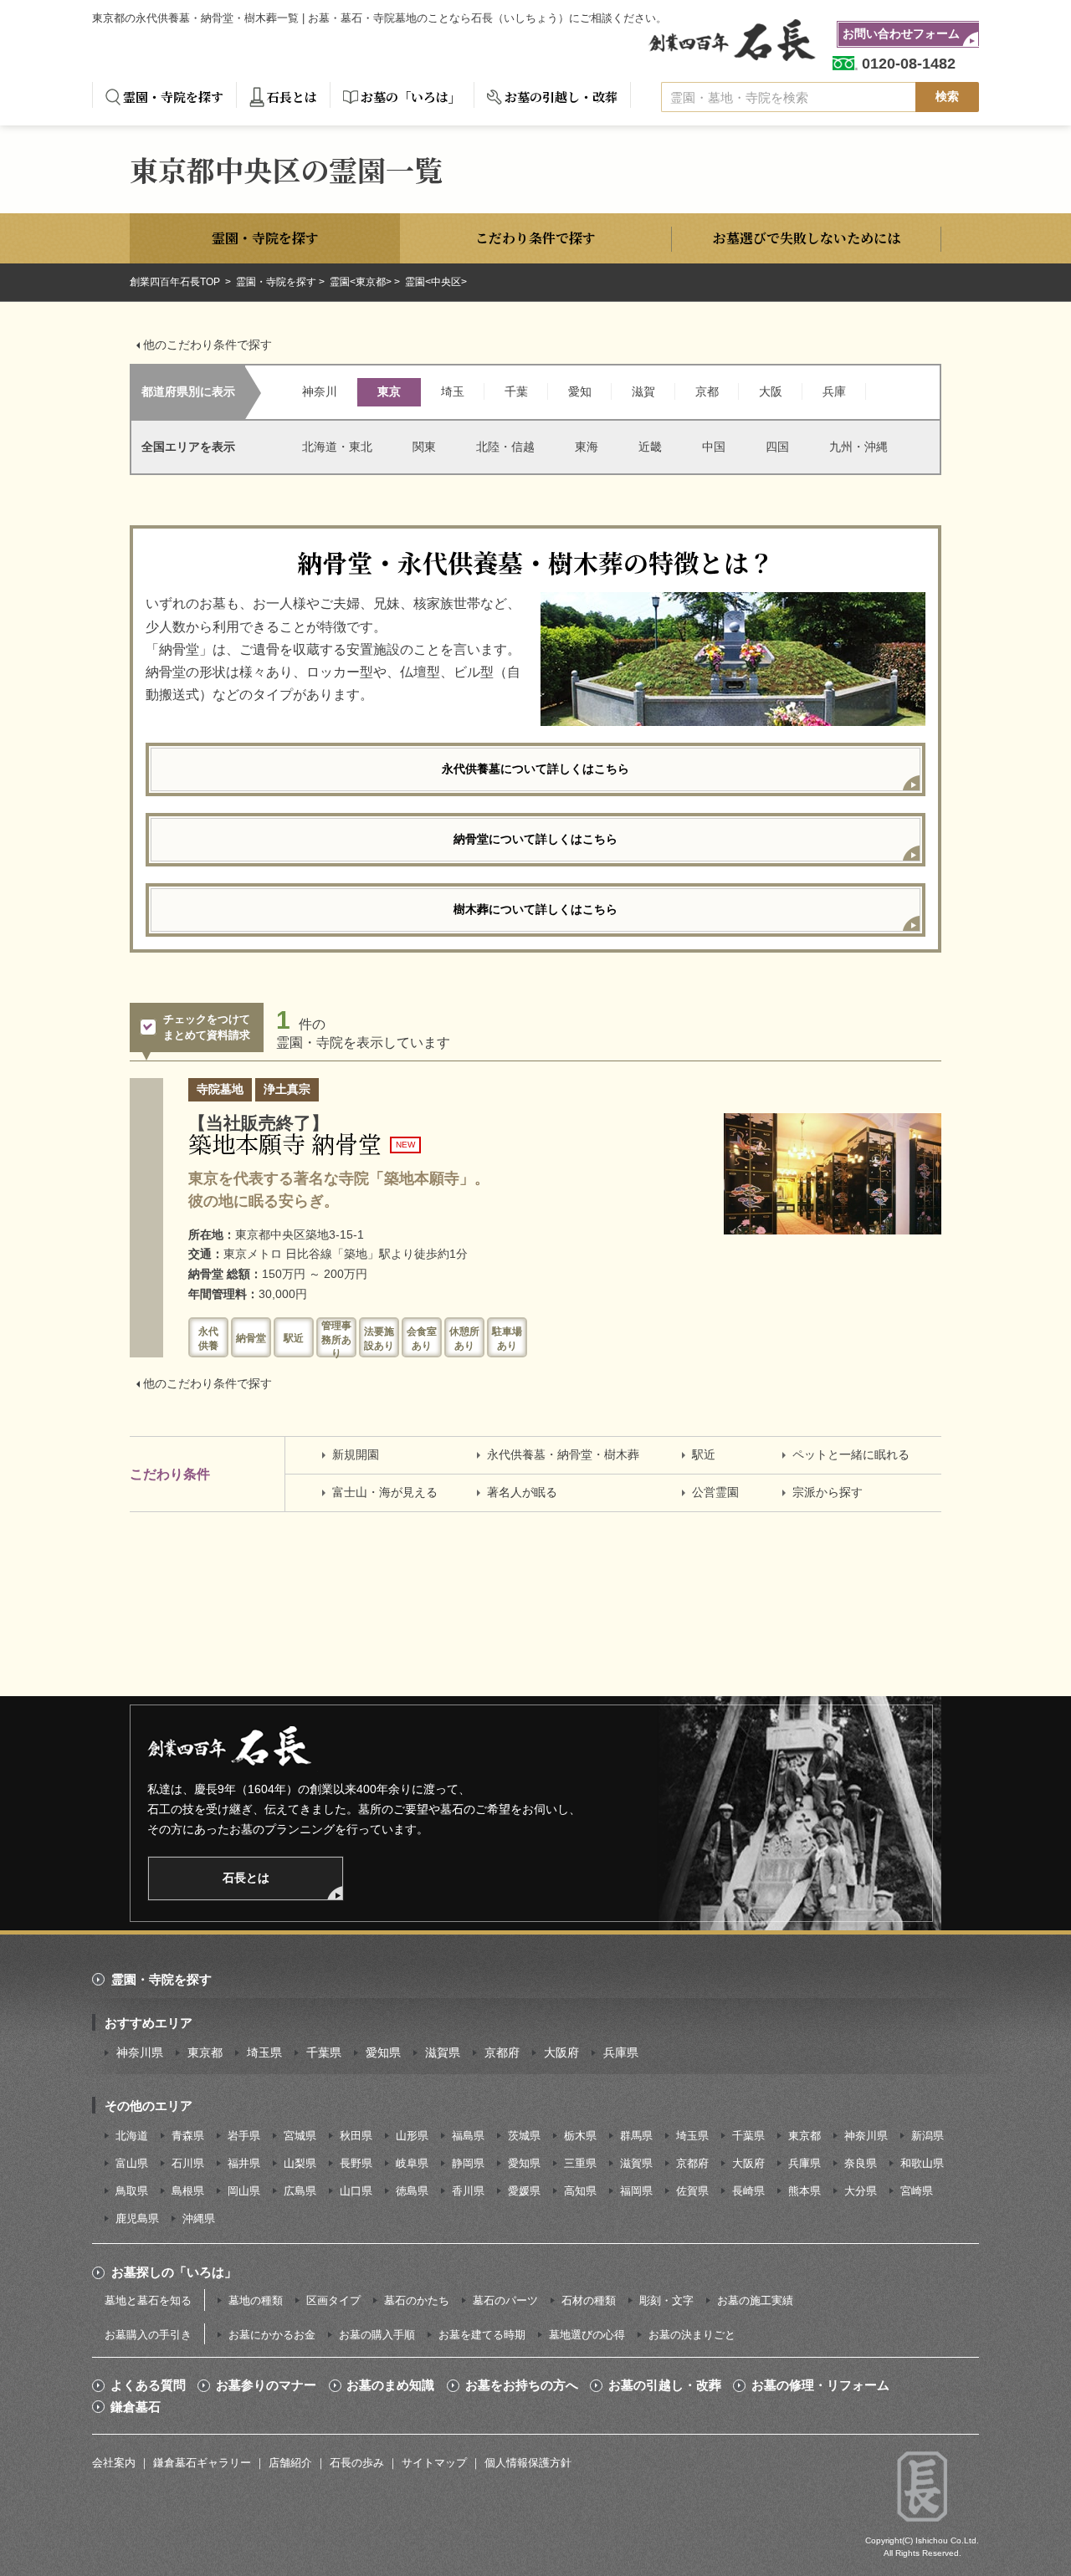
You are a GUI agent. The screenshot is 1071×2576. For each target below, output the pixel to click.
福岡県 (636, 2191)
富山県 (132, 2163)
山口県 (356, 2191)
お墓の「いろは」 (411, 97)
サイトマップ (434, 2463)
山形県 (412, 2136)
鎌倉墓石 (136, 2407)
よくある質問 (148, 2385)
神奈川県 (140, 2052)
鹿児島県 (137, 2218)
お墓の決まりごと (692, 2335)
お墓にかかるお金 (272, 2335)
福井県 (244, 2163)
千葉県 (324, 2052)
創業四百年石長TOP (176, 282)
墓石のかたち (417, 2300)
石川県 (188, 2163)
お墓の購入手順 (377, 2335)
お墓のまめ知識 (390, 2385)
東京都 (205, 2052)
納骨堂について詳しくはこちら (535, 839)
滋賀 (643, 391)
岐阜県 (412, 2163)
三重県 (580, 2163)
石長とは (292, 97)
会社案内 (114, 2463)
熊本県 (805, 2191)
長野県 (356, 2163)
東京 (389, 391)
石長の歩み (357, 2463)
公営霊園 (715, 1492)
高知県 (580, 2191)
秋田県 (356, 2136)
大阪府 (561, 2052)
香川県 (468, 2191)
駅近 (704, 1454)
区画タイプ (333, 2300)
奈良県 (861, 2163)
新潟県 (928, 2136)
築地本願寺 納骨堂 (285, 1143)
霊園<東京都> (361, 282)
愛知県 (383, 2052)
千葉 (516, 391)
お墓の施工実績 (755, 2300)
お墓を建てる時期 (482, 2335)
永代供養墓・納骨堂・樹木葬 (563, 1454)
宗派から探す (828, 1492)
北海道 (132, 2136)
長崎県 (748, 2191)
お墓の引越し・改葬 (561, 97)
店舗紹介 (290, 2463)
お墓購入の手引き (148, 2335)
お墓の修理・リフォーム (820, 2385)
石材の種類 (589, 2300)
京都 (707, 391)
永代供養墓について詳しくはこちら (535, 769)
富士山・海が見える (385, 1492)
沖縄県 (199, 2218)
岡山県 (244, 2191)
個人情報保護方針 (528, 2463)
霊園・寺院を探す (173, 97)
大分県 (861, 2191)
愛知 (580, 391)
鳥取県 (132, 2191)
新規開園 (356, 1454)
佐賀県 (692, 2191)
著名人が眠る (522, 1492)
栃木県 (580, 2136)
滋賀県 (443, 2052)
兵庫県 (621, 2052)
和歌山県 (922, 2163)
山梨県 (300, 2163)
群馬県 (636, 2136)
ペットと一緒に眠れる (851, 1454)
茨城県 (524, 2136)
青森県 (188, 2136)
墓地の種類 (256, 2300)
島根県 (188, 2191)
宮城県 (300, 2136)
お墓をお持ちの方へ (522, 2385)
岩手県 (244, 2136)
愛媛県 (524, 2191)
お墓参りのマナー (266, 2385)
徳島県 (412, 2191)
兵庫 (834, 391)
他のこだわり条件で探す (208, 345)
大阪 (771, 391)
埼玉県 (264, 2052)
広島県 (300, 2191)
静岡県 (468, 2163)
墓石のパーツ (505, 2300)
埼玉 (453, 391)
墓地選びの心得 (587, 2335)
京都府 (502, 2052)
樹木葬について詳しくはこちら (535, 909)
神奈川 (320, 391)
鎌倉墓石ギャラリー (202, 2463)
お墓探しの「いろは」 (174, 2272)
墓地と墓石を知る (148, 2300)
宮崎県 (917, 2191)
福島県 (468, 2136)
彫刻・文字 (666, 2300)
